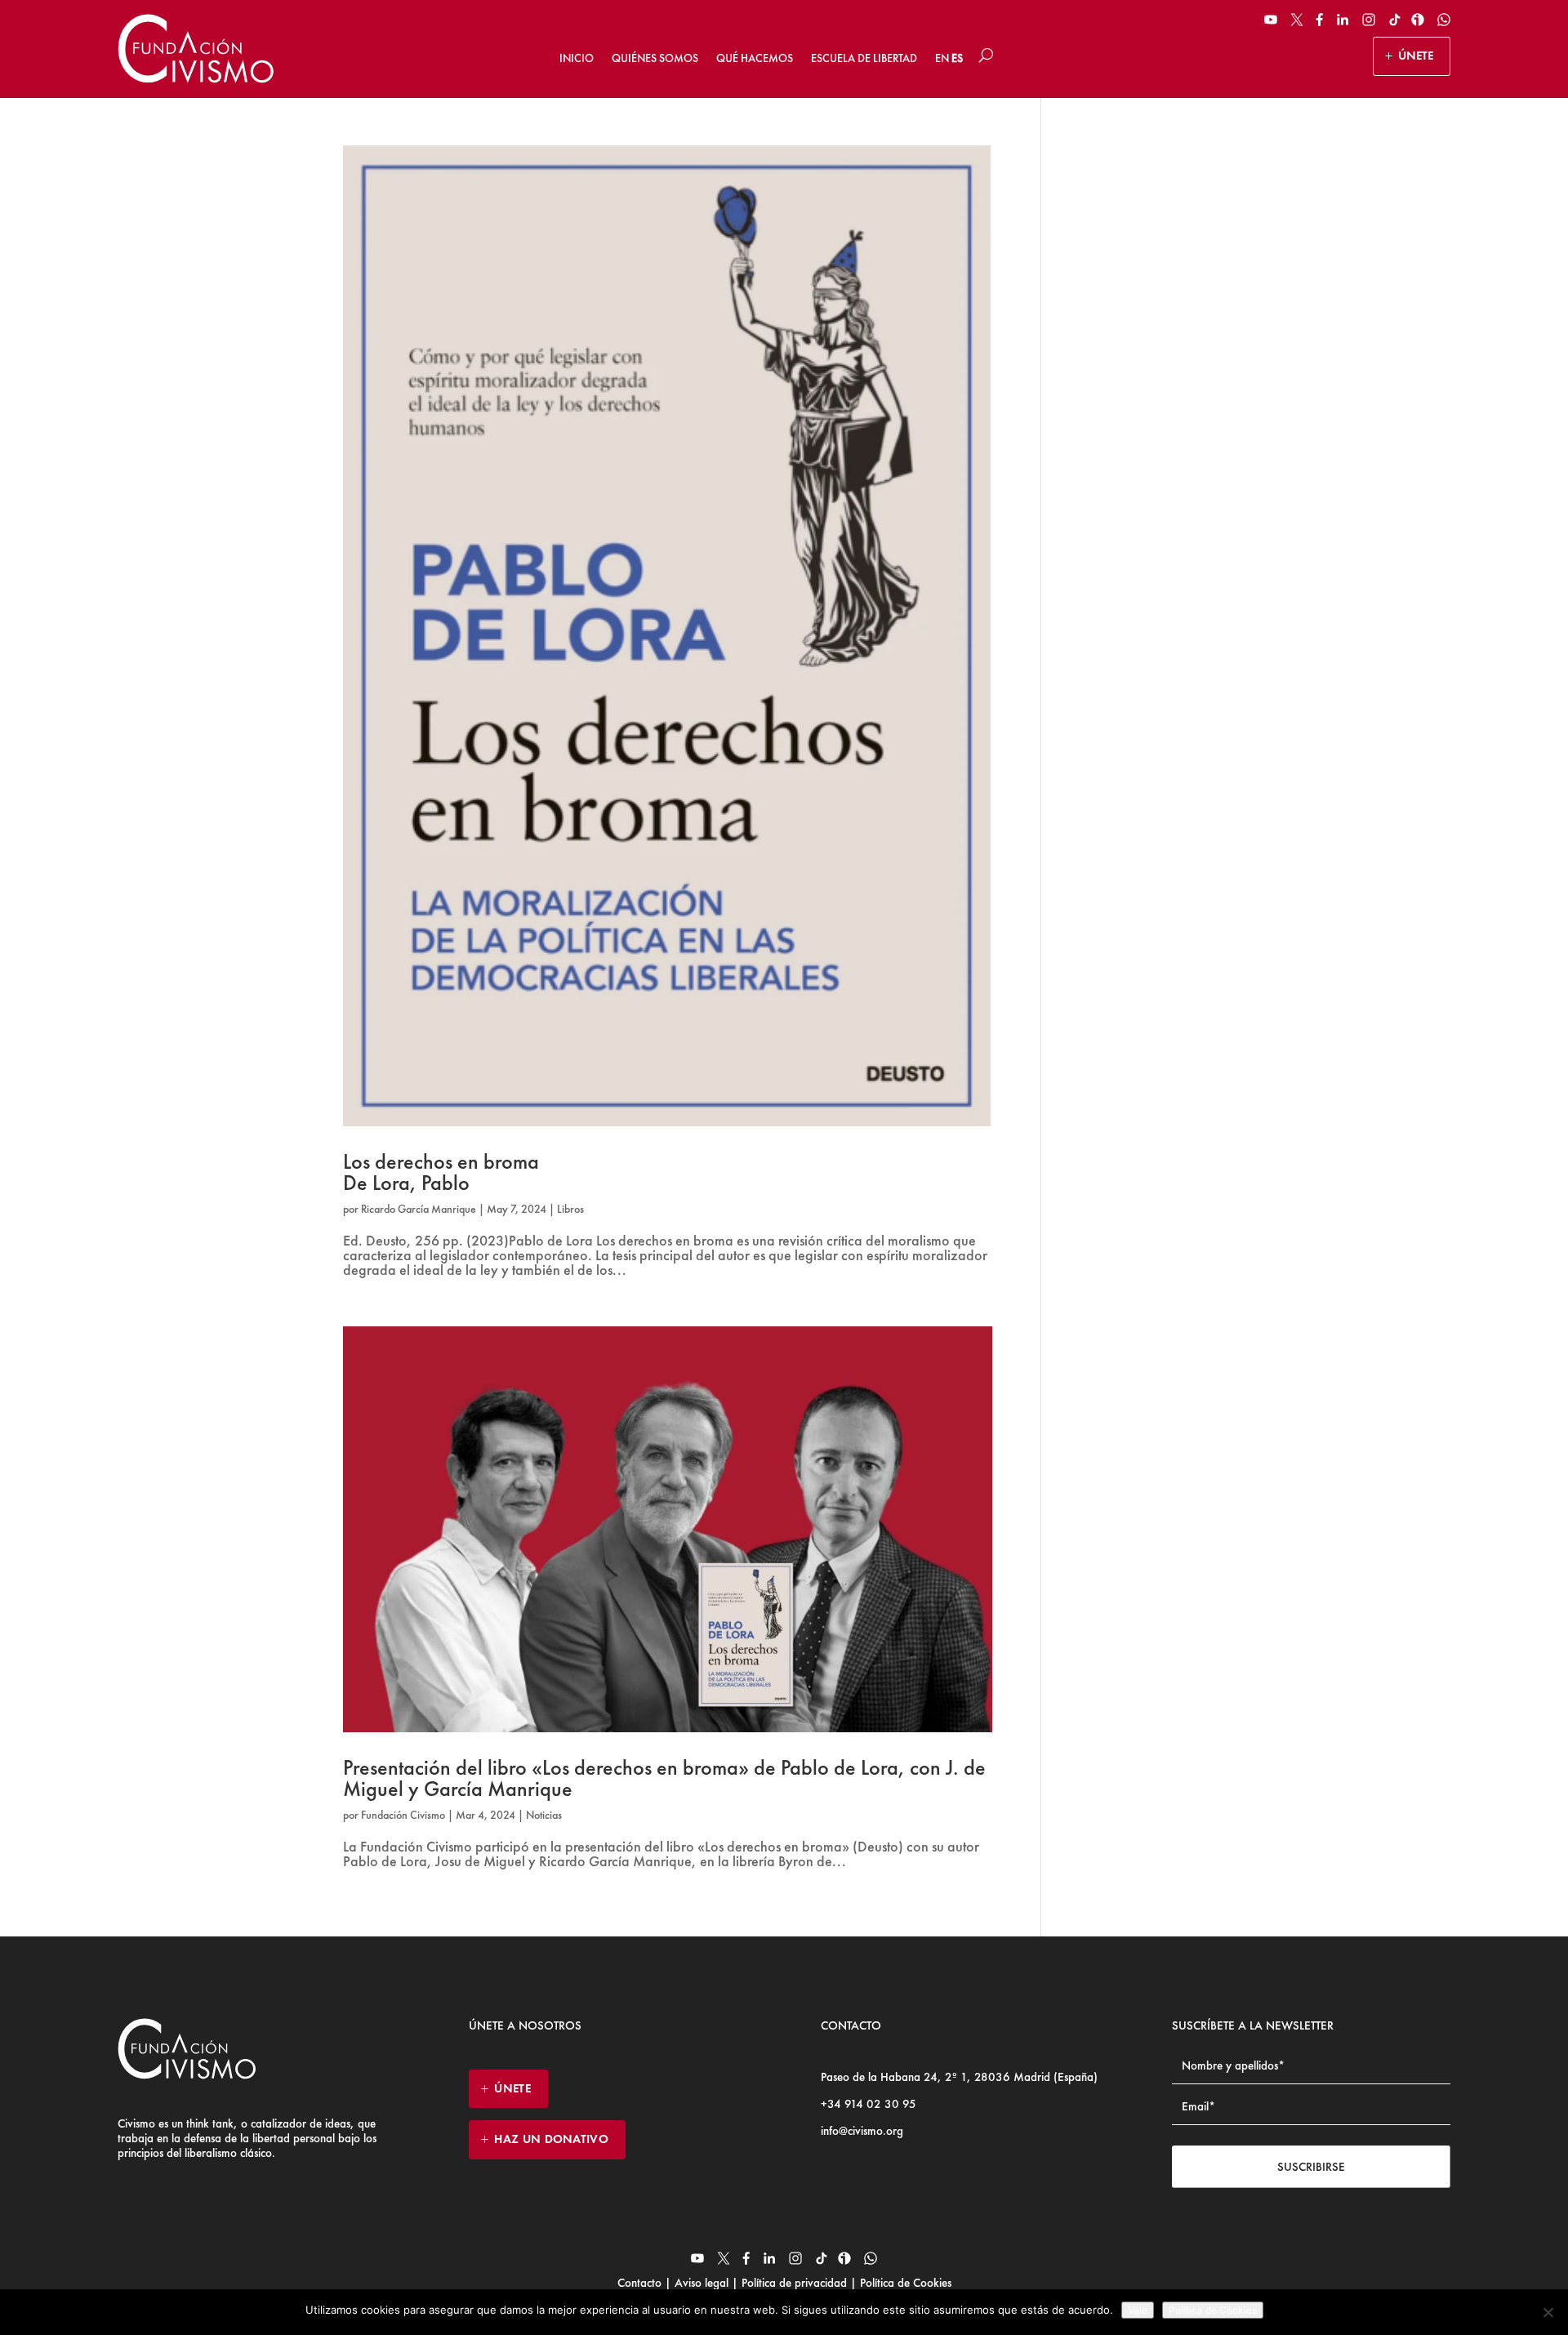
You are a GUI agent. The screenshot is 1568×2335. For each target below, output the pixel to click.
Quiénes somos (655, 58)
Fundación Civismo (403, 1815)
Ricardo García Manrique (419, 1209)
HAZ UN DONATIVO (551, 2139)
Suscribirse (1311, 2167)
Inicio (577, 58)
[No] (1548, 2312)
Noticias (544, 1815)
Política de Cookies (904, 2283)
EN (942, 58)
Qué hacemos (755, 58)
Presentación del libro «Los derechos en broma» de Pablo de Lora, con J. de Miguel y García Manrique (664, 1778)
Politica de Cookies (1213, 2310)
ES (957, 58)
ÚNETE (1416, 56)
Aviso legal (702, 2283)
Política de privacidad (794, 2283)
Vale (1138, 2310)
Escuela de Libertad (864, 58)
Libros (570, 1209)
